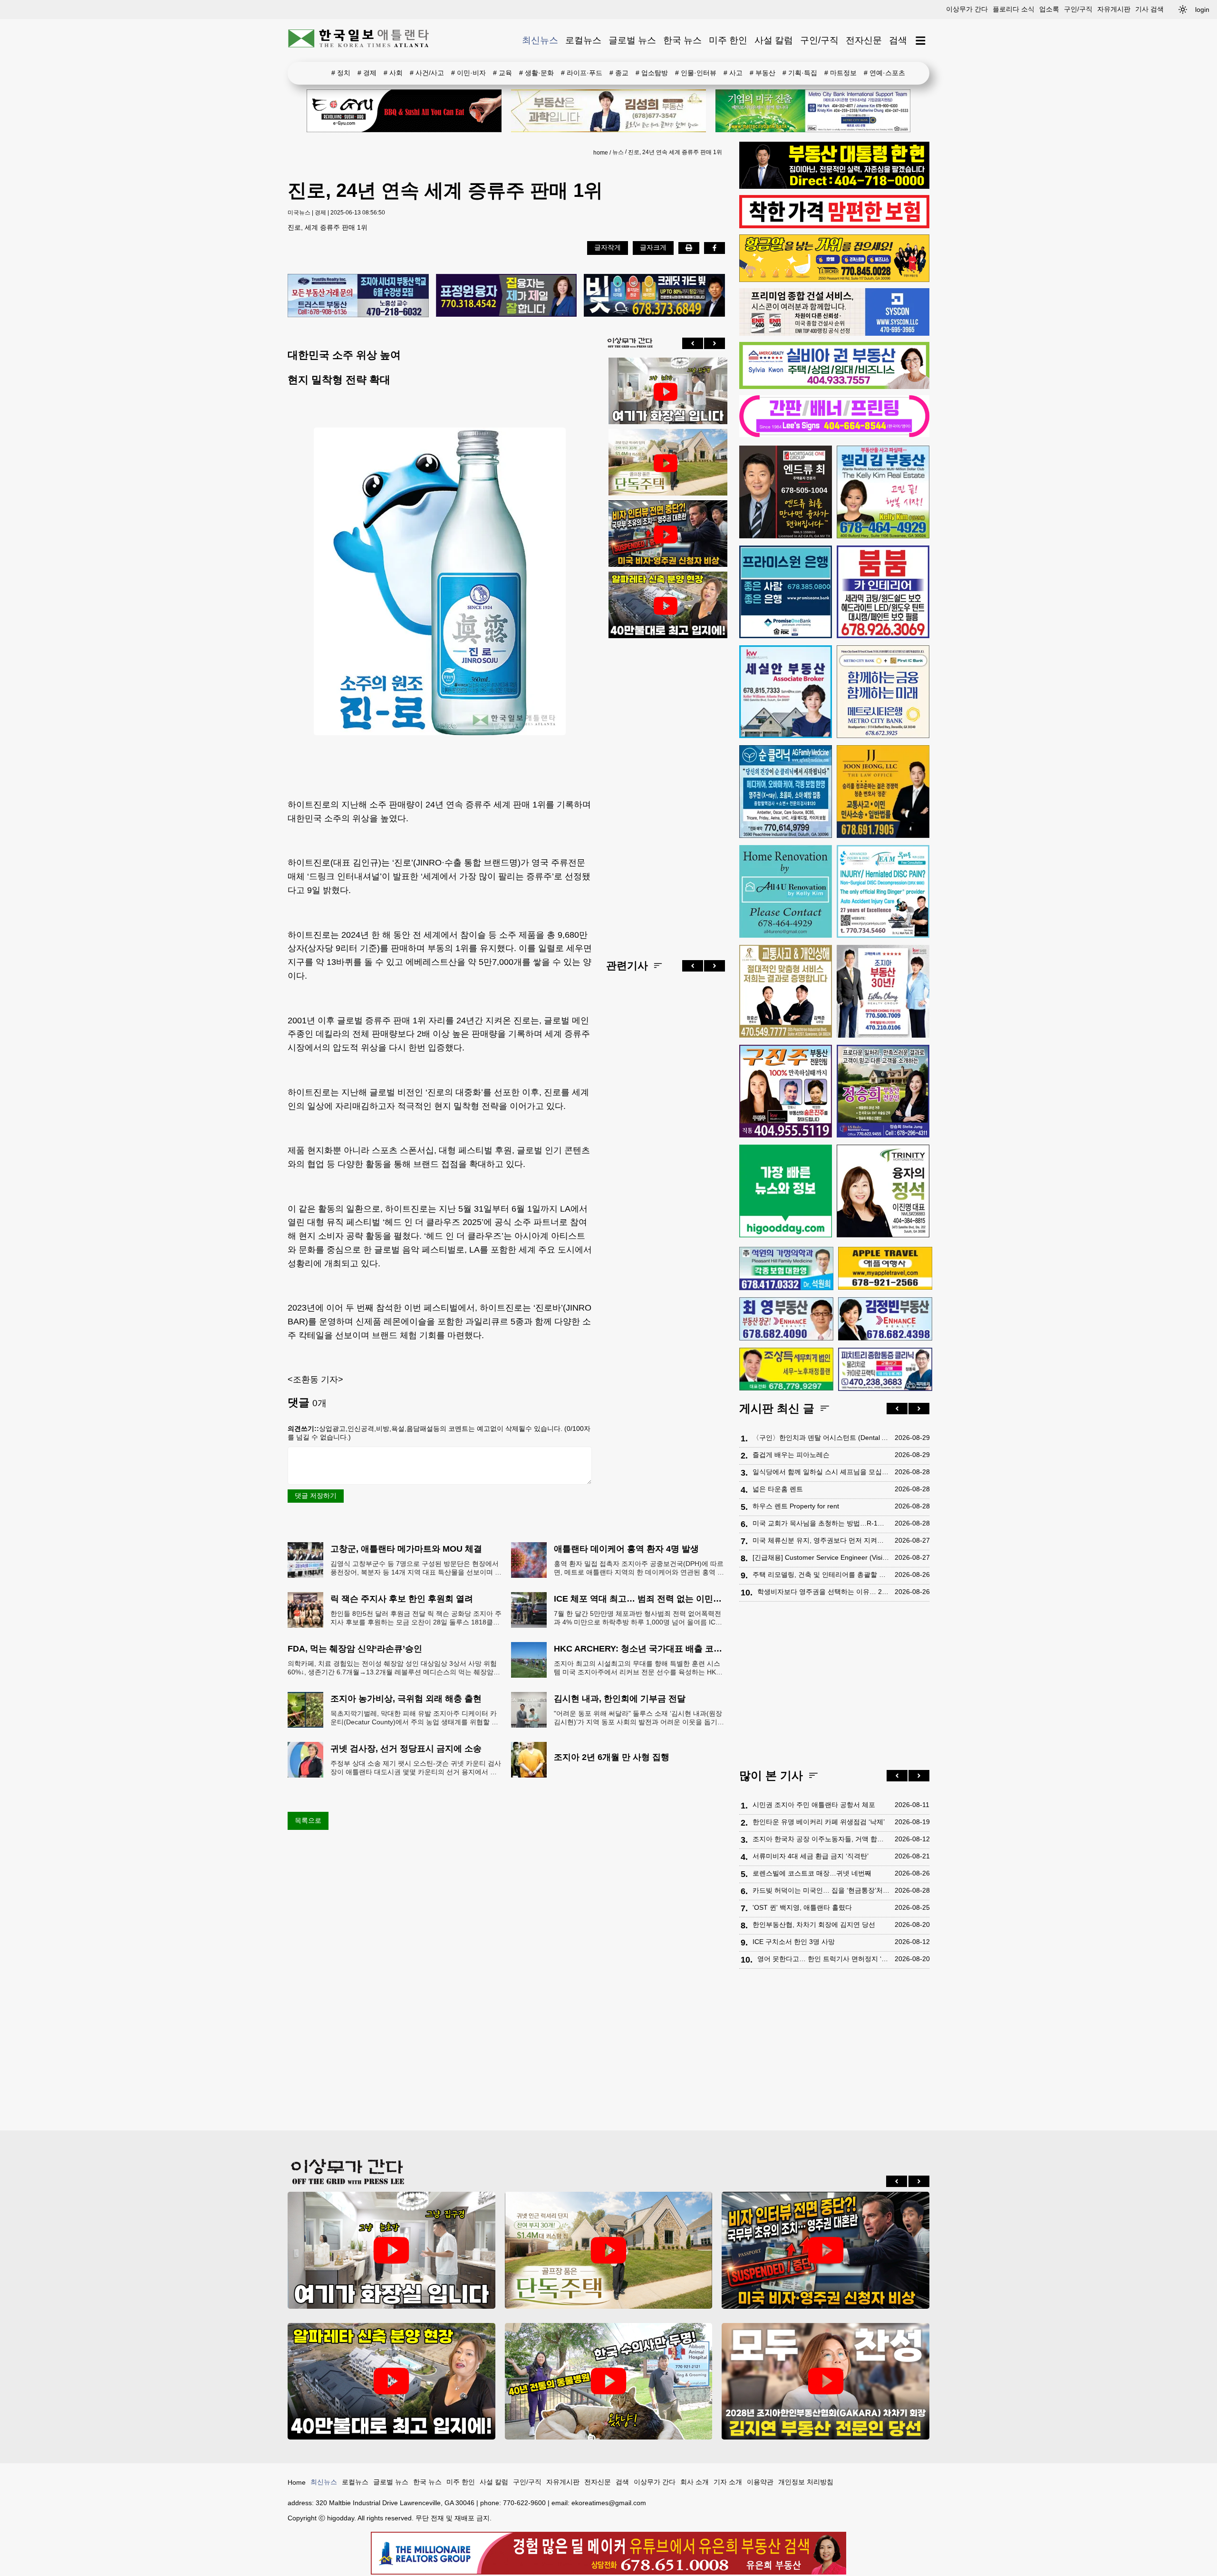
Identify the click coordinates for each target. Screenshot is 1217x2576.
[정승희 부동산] (883, 1091)
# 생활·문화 (536, 73)
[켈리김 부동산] (883, 492)
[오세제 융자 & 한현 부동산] (834, 186)
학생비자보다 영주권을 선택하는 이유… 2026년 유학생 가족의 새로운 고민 (824, 1592)
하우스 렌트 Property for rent (796, 1506)
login (1202, 10)
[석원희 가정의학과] (786, 1269)
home (601, 153)
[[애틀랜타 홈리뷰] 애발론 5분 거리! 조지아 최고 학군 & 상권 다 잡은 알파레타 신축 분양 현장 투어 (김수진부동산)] (666, 606)
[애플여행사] (885, 1268)
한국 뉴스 (682, 40)
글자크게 (653, 247)
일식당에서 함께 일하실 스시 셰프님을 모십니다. (821, 1472)
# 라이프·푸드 (582, 73)
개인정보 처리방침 (806, 2482)
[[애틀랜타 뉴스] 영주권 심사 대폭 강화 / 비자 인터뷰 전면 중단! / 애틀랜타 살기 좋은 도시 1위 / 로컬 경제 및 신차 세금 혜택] (666, 535)
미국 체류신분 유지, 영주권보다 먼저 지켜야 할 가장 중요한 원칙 (821, 1540)
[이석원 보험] (834, 226)
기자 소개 (728, 2482)
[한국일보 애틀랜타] (359, 40)
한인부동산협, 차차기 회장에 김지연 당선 (814, 1925)
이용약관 (760, 2482)
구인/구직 (1078, 9)
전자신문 (864, 40)
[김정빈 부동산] (885, 1319)
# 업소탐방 (652, 73)
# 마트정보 (840, 73)
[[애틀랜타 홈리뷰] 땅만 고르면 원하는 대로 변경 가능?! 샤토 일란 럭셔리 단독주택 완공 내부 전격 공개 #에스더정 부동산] (666, 463)
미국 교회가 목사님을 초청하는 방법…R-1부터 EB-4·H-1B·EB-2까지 (821, 1523)
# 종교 (619, 73)
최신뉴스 (540, 40)
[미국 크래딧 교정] (654, 296)
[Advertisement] (666, 791)
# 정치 (341, 73)
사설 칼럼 (774, 40)
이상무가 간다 (967, 9)
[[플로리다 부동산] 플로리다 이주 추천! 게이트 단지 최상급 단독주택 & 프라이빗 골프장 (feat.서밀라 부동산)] (666, 392)
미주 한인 (728, 40)
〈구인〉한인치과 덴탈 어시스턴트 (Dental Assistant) (821, 1438)
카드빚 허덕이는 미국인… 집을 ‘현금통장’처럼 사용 (821, 1890)
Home (297, 2482)
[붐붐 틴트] (883, 592)
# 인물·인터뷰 (696, 73)
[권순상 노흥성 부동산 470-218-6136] (358, 296)
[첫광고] (813, 111)
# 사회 (393, 73)
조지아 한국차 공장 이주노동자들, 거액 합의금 (821, 1839)
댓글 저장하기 (316, 1496)
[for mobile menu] (921, 41)
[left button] (693, 343)
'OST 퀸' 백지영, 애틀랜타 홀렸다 (802, 1907)
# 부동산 (763, 73)
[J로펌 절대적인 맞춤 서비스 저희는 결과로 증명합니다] (786, 991)
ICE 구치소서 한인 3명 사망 (794, 1942)
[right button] (715, 343)
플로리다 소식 (1014, 9)
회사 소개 (695, 2482)
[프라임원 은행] (786, 592)
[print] (689, 248)
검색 (898, 40)
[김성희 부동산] (608, 111)
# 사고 (733, 73)
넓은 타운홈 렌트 (778, 1489)
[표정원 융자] (507, 296)
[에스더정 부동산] (883, 991)
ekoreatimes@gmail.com (609, 2503)
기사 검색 (1149, 9)
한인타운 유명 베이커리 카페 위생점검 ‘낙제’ (819, 1822)
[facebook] (715, 248)
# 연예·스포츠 (884, 73)
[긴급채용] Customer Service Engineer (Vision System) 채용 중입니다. (821, 1557)
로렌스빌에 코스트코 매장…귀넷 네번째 (812, 1873)
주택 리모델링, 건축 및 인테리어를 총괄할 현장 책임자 (821, 1575)
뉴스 (618, 152)
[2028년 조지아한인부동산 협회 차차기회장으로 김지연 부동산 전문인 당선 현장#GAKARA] (826, 2381)
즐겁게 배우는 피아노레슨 (791, 1455)
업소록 (1049, 9)
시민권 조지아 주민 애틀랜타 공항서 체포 (814, 1805)
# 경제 (367, 73)
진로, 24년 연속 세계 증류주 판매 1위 (675, 152)
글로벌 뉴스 (632, 40)
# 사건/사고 (427, 73)
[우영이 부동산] (834, 280)
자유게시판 (1114, 9)
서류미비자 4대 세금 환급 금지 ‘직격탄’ (811, 1856)
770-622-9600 (524, 2503)
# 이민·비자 (468, 73)
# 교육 (502, 73)
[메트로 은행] (883, 692)
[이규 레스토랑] (404, 111)
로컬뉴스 (583, 40)
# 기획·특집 (800, 73)
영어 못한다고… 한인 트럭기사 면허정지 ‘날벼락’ (824, 1959)
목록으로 (308, 1820)
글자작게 (608, 247)
